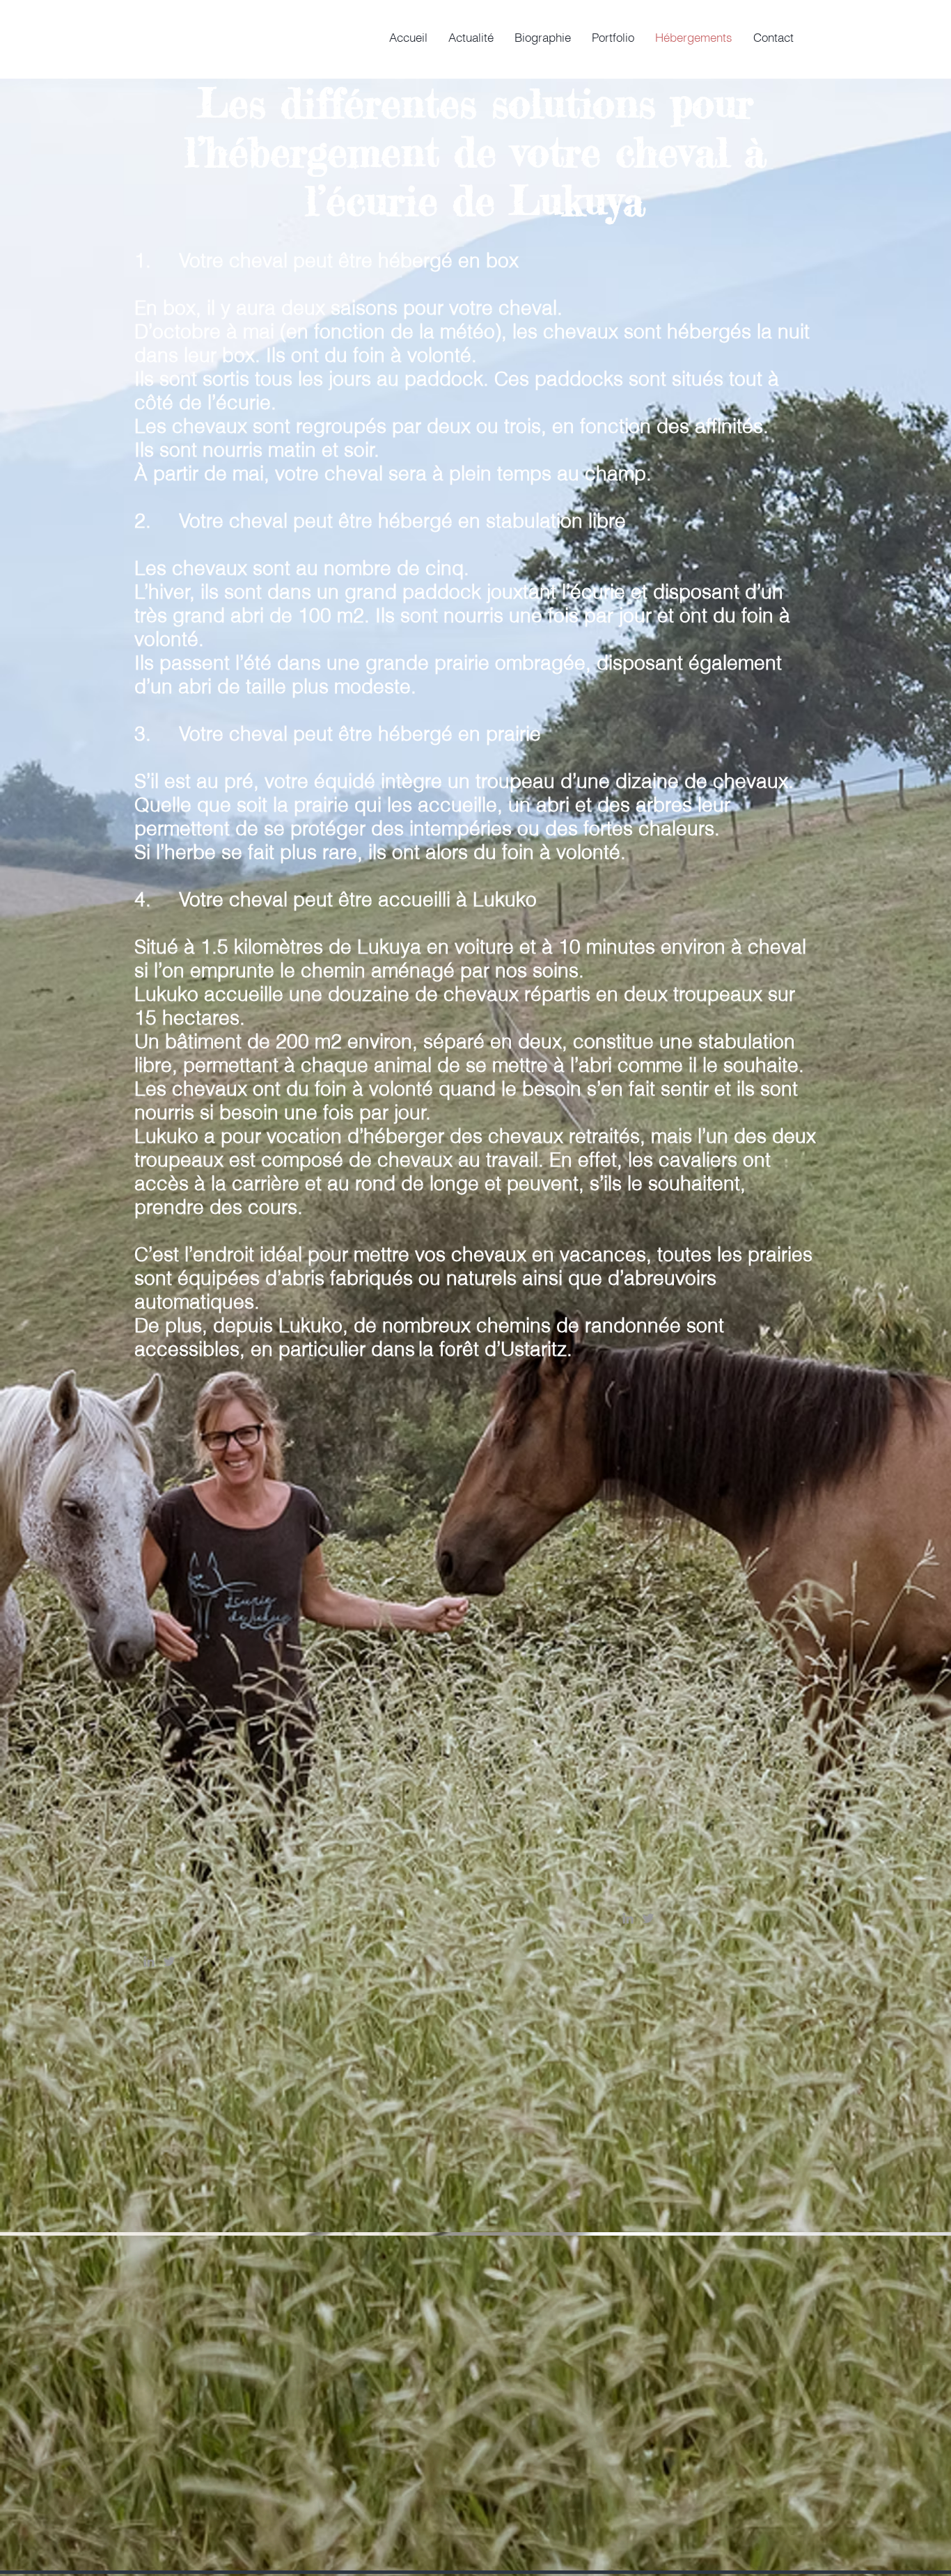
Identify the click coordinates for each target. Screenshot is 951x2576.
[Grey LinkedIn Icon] (628, 1918)
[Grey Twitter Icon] (648, 1918)
